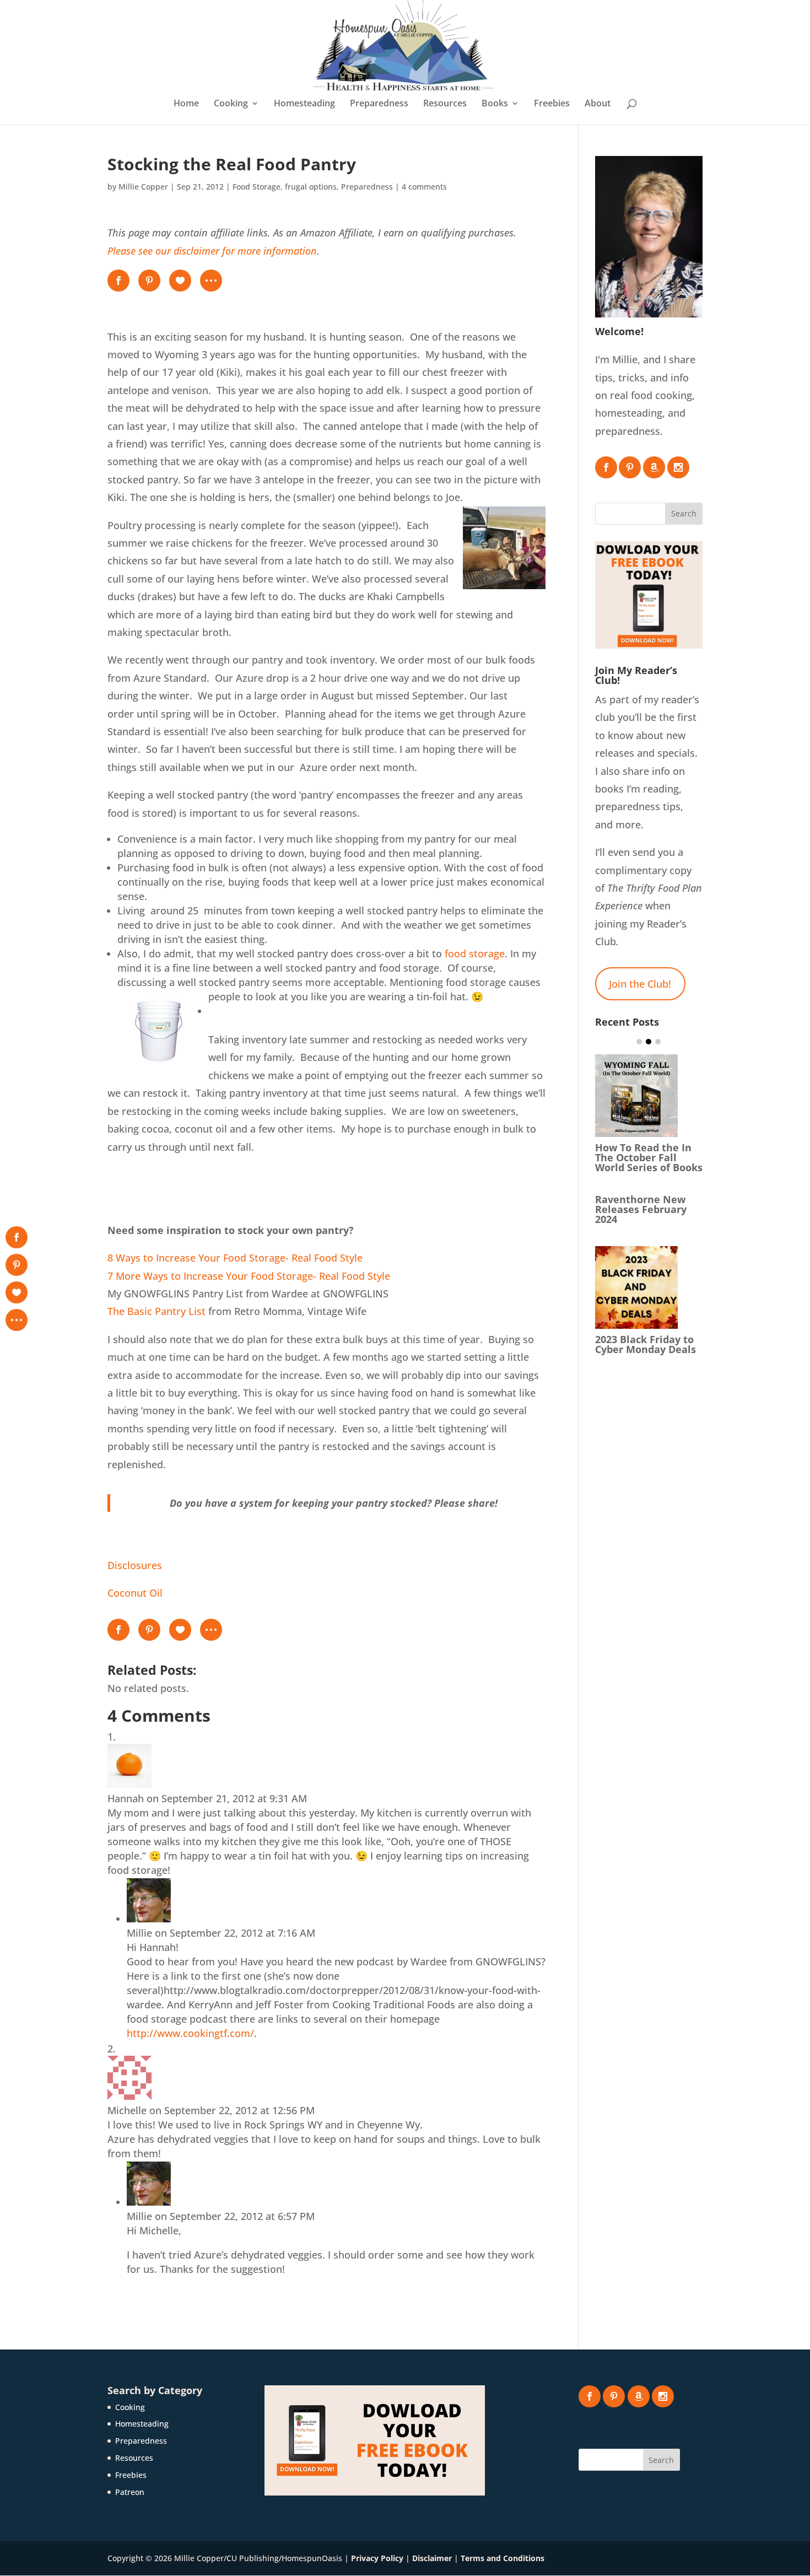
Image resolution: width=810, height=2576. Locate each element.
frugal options (311, 187)
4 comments (424, 187)
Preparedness (379, 104)
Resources (445, 104)
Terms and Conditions (503, 2558)
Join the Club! (640, 984)
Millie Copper (143, 187)
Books (495, 104)
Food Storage (256, 187)
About (598, 104)
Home (186, 104)
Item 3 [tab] (658, 1042)
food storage (475, 953)
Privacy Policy (377, 2558)
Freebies (552, 104)
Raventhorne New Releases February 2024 (641, 1209)
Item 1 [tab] (639, 1042)
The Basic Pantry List (156, 1311)
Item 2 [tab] (649, 1042)
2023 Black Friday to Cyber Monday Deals (646, 1344)
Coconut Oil (135, 1593)
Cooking (231, 104)
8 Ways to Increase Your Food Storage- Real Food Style (235, 1258)
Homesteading (304, 104)
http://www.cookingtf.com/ (190, 2033)
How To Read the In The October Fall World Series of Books (649, 1157)
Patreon (130, 2492)
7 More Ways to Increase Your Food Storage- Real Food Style (249, 1276)
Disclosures (135, 1565)
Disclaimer (432, 2558)
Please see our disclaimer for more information (212, 251)
